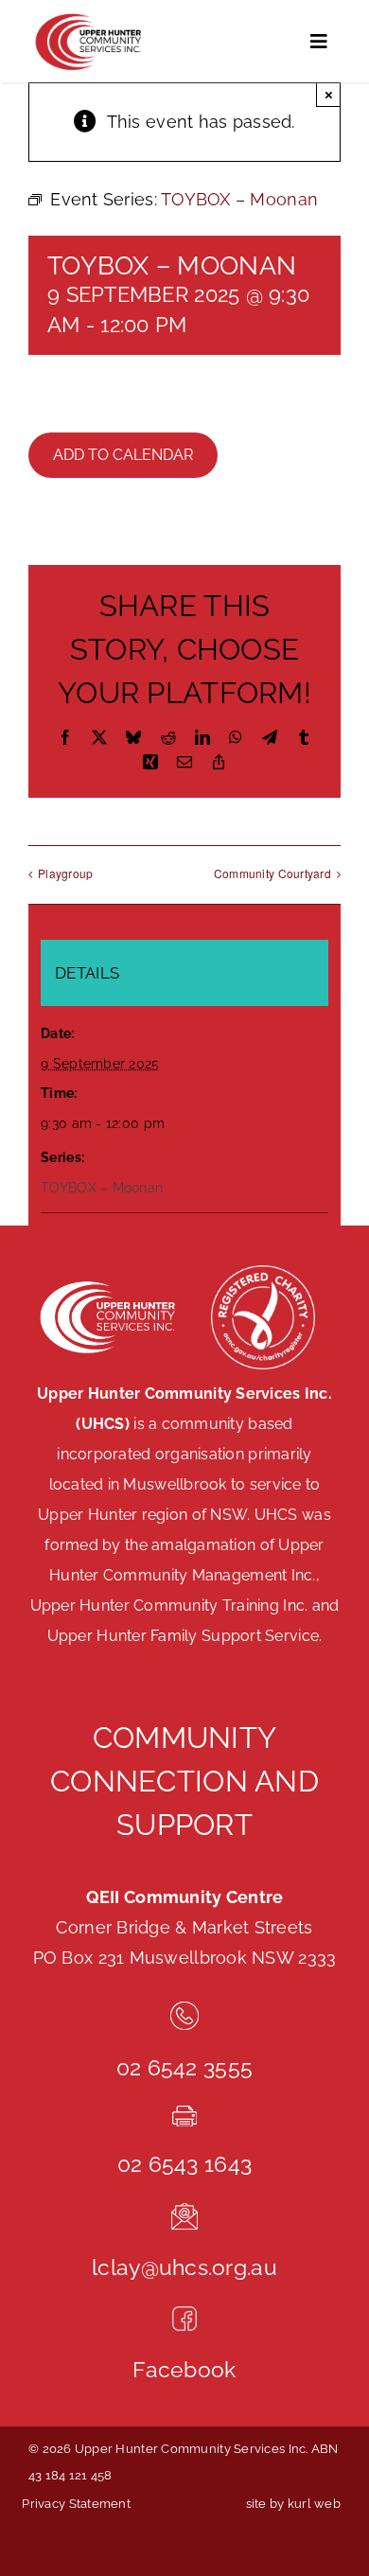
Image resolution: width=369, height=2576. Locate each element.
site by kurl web (293, 2504)
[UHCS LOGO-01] (87, 18)
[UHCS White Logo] (106, 1283)
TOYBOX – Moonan (102, 1188)
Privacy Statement (76, 2504)
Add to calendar (123, 455)
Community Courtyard (272, 873)
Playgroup (65, 873)
